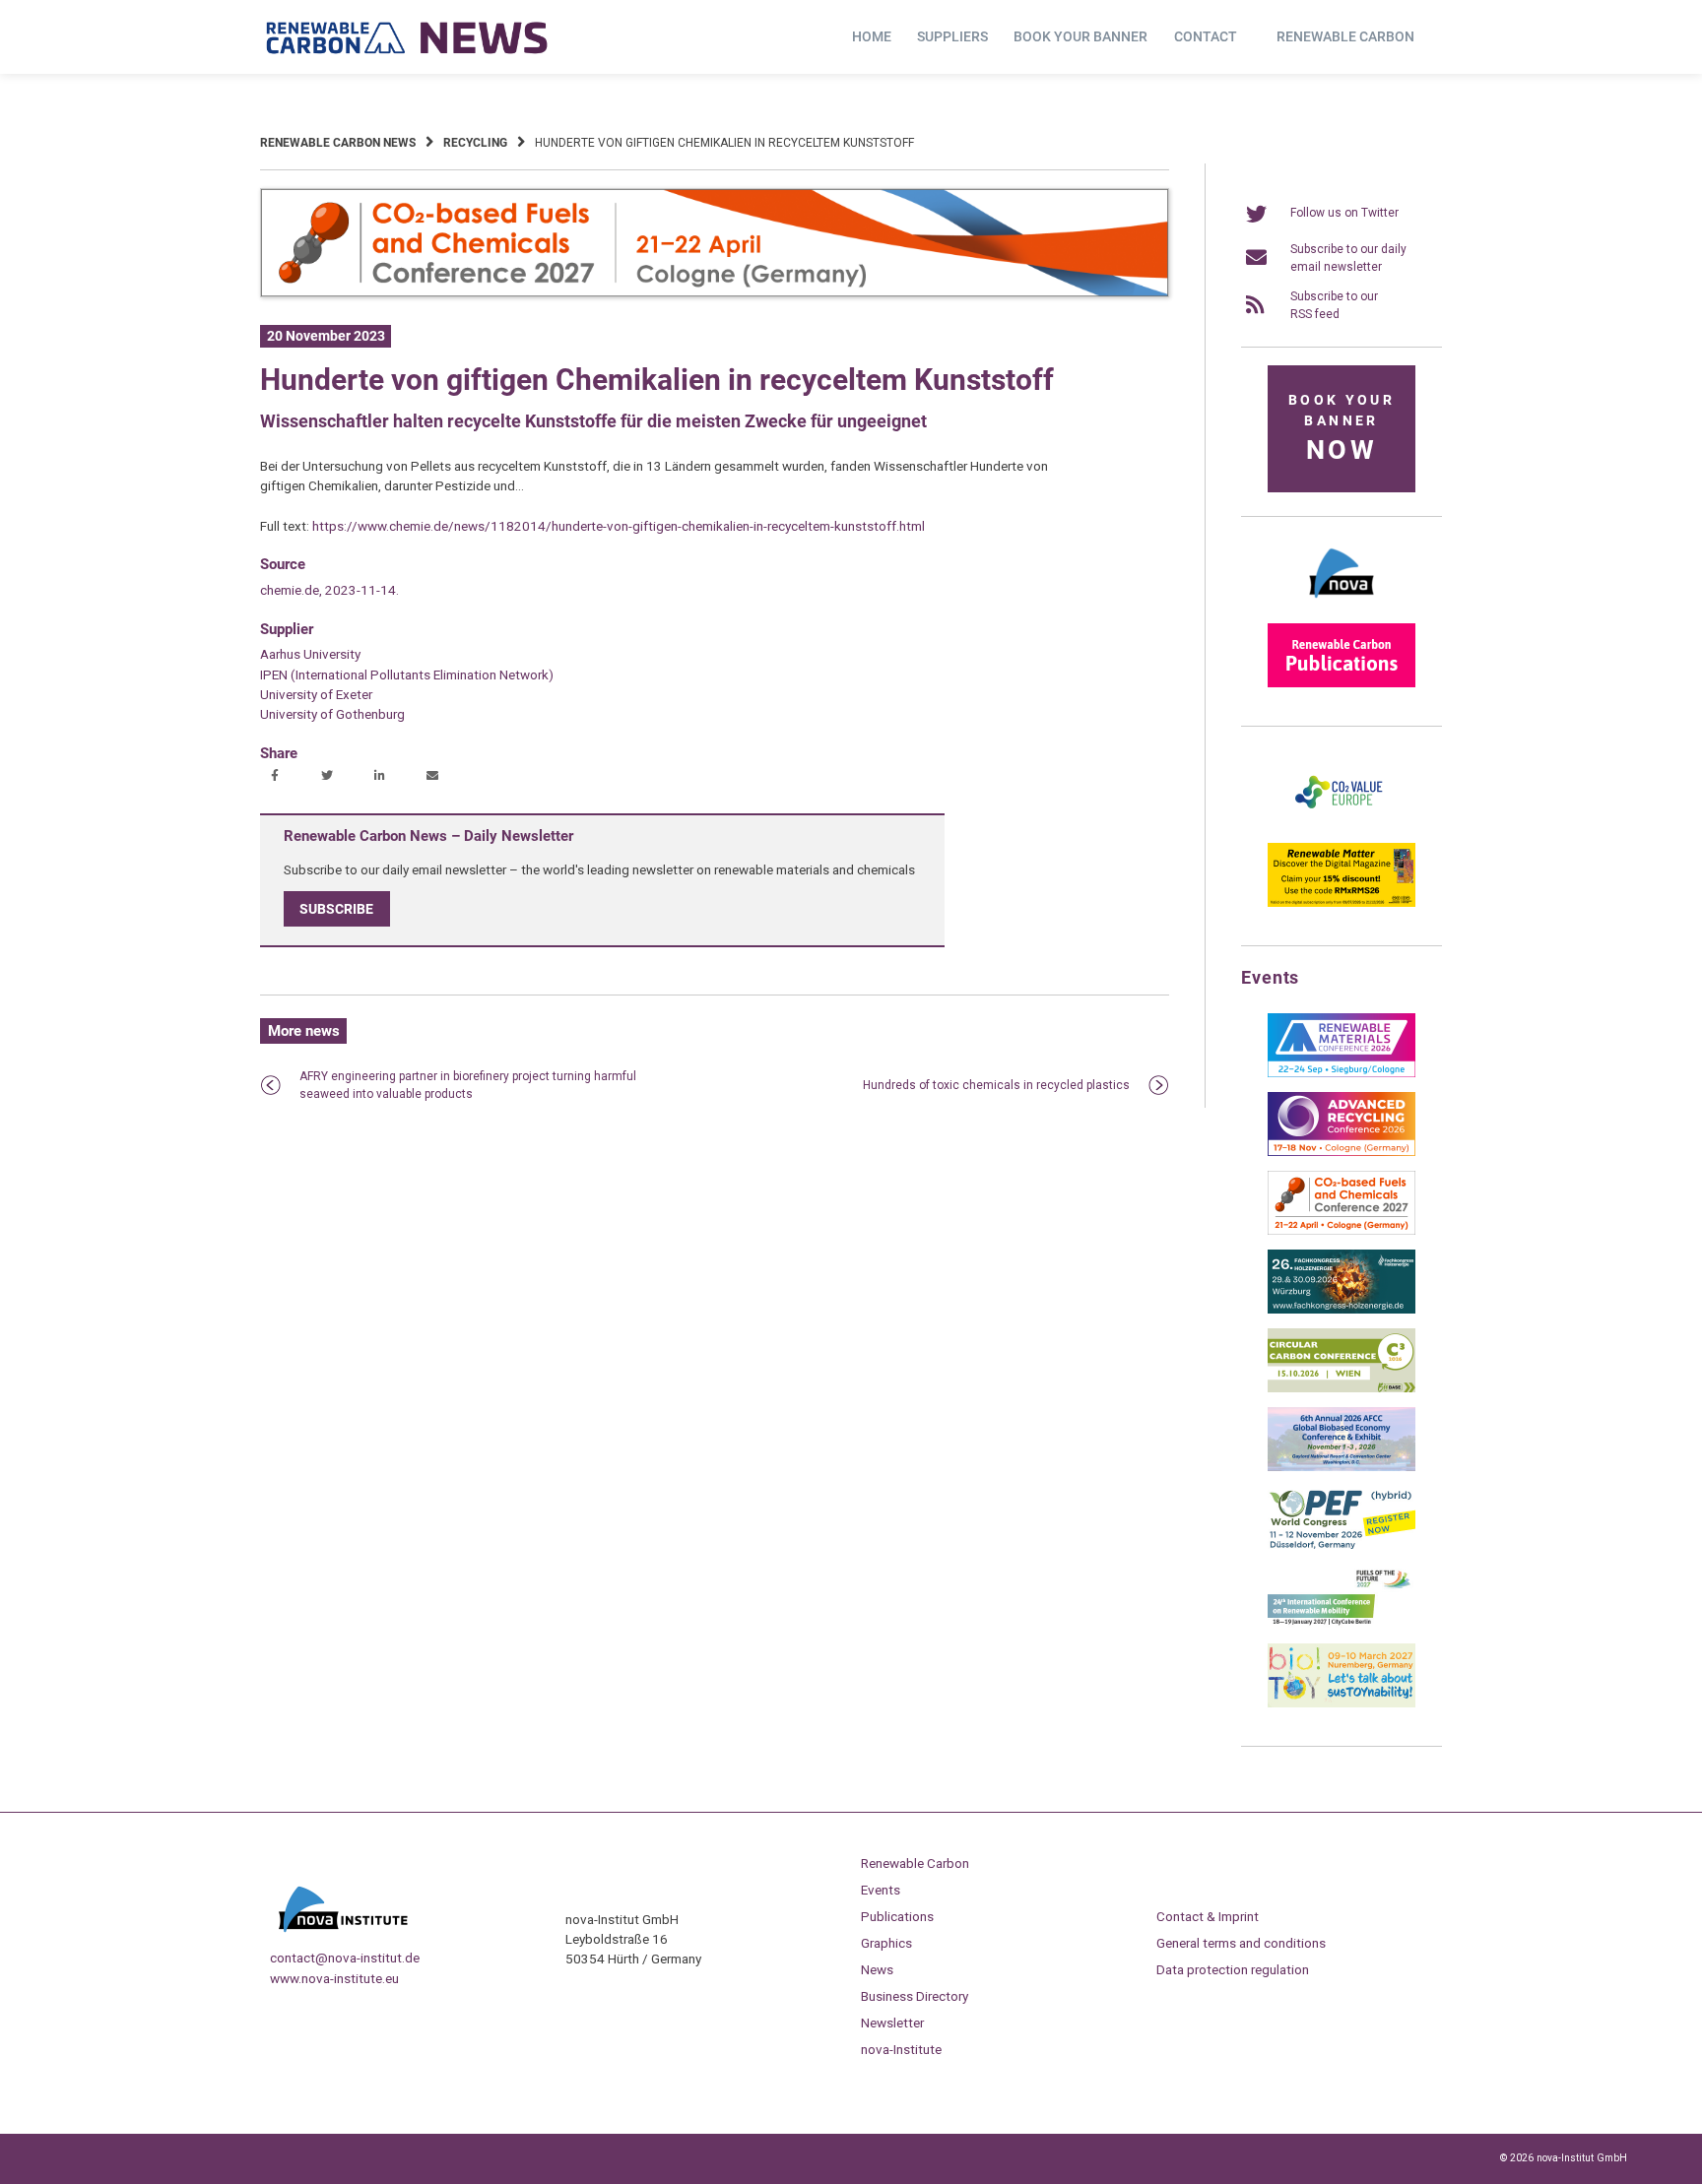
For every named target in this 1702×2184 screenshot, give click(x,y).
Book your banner (1080, 36)
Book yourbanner (1342, 429)
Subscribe (336, 909)
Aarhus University (310, 654)
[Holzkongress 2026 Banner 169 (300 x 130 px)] (1342, 1310)
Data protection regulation (1233, 1969)
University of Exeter (316, 694)
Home (872, 36)
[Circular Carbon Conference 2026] (1342, 1388)
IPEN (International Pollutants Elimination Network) (407, 674)
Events (881, 1890)
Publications (897, 1916)
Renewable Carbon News (338, 143)
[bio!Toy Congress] (1342, 1703)
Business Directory (915, 1996)
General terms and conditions (1241, 1943)
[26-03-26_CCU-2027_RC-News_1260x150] (715, 293)
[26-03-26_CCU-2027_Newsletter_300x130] (1342, 1231)
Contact (1206, 36)
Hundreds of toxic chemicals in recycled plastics (996, 1085)
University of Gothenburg (332, 714)
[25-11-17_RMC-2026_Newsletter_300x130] (1342, 1073)
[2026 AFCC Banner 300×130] (1342, 1467)
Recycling (475, 143)
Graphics (886, 1943)
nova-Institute (901, 2049)
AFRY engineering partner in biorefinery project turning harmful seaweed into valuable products (468, 1085)
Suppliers (952, 36)
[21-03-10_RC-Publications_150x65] (1342, 683)
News (877, 1969)
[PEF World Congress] (1342, 1546)
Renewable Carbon (1345, 36)
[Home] (408, 37)
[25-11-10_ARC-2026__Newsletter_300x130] (1342, 1152)
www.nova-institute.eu (334, 1978)
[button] (277, 777)
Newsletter (892, 2023)
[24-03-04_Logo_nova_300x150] (1342, 605)
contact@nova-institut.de (345, 1958)
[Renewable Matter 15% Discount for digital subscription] (1342, 903)
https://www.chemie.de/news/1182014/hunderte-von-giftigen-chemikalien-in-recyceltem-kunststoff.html (619, 526)
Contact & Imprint (1208, 1916)
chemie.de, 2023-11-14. (329, 590)
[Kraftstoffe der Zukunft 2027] (1342, 1625)
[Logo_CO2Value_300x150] (1342, 824)
